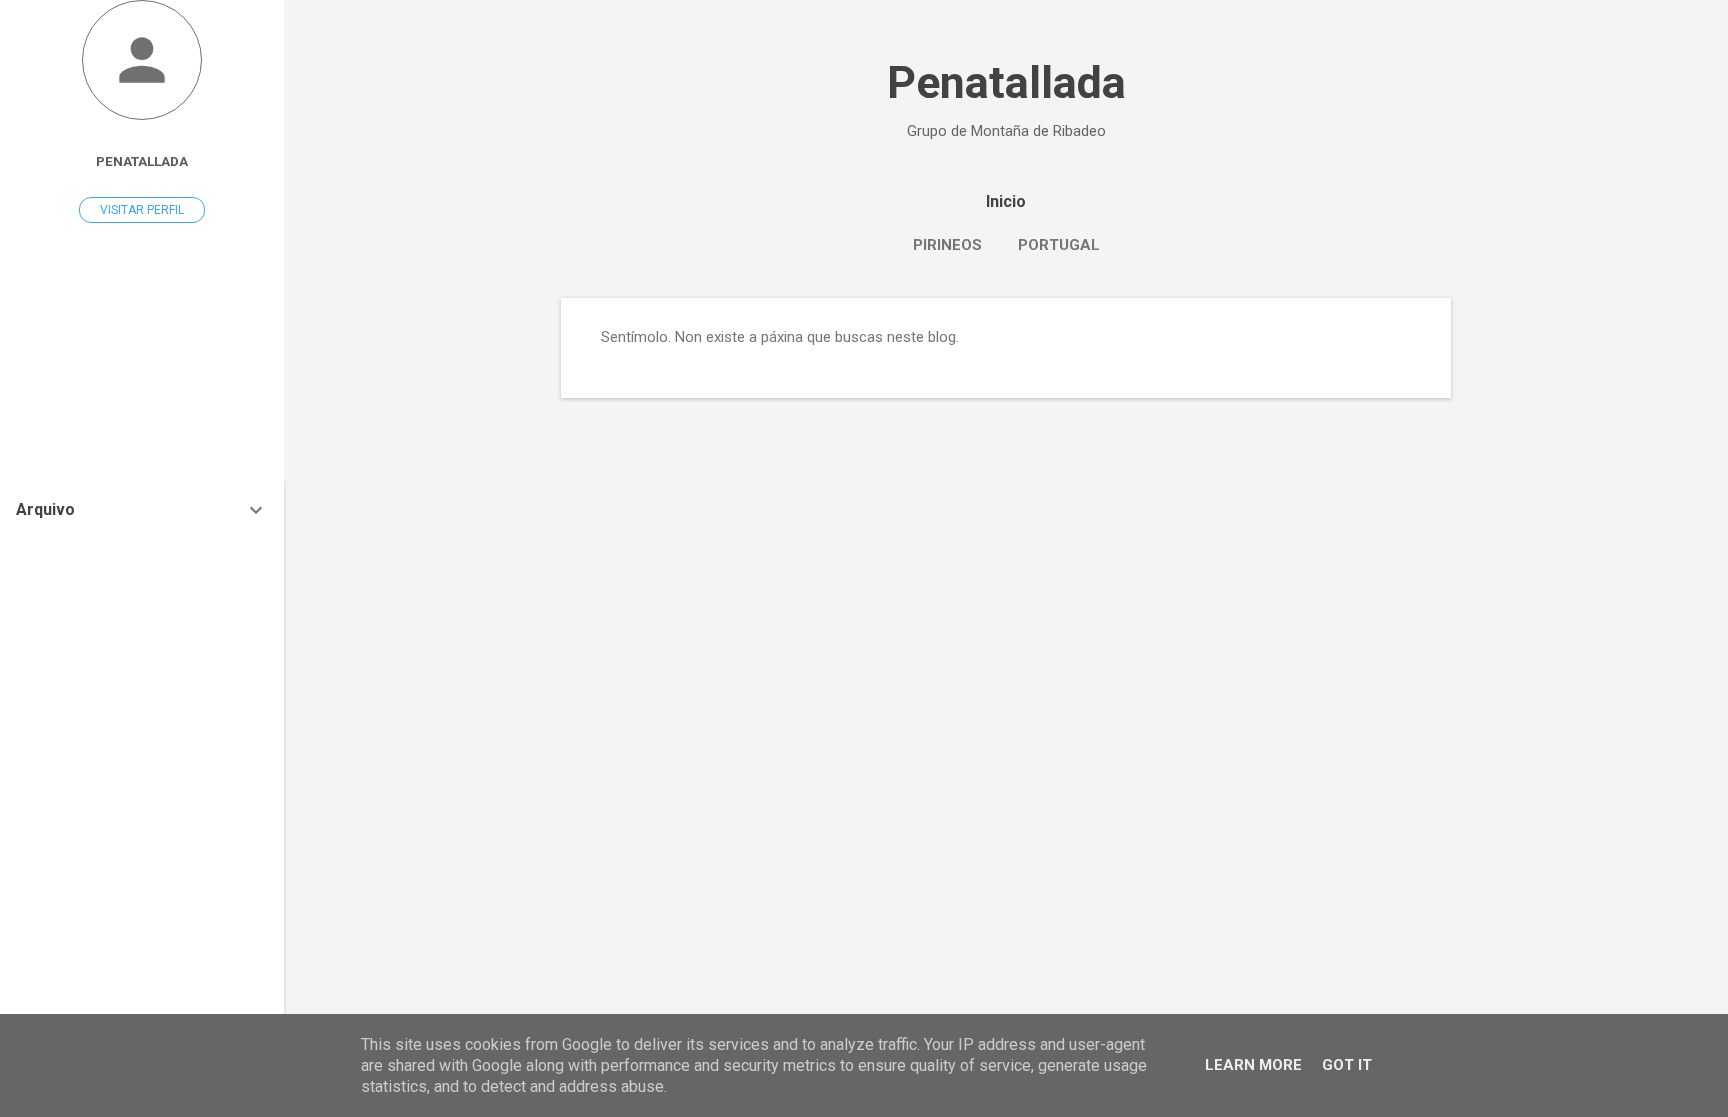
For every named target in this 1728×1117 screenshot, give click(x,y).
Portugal (1059, 245)
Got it (1347, 1065)
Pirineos (947, 245)
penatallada (142, 161)
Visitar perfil (142, 210)
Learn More (1253, 1065)
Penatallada (1006, 82)
